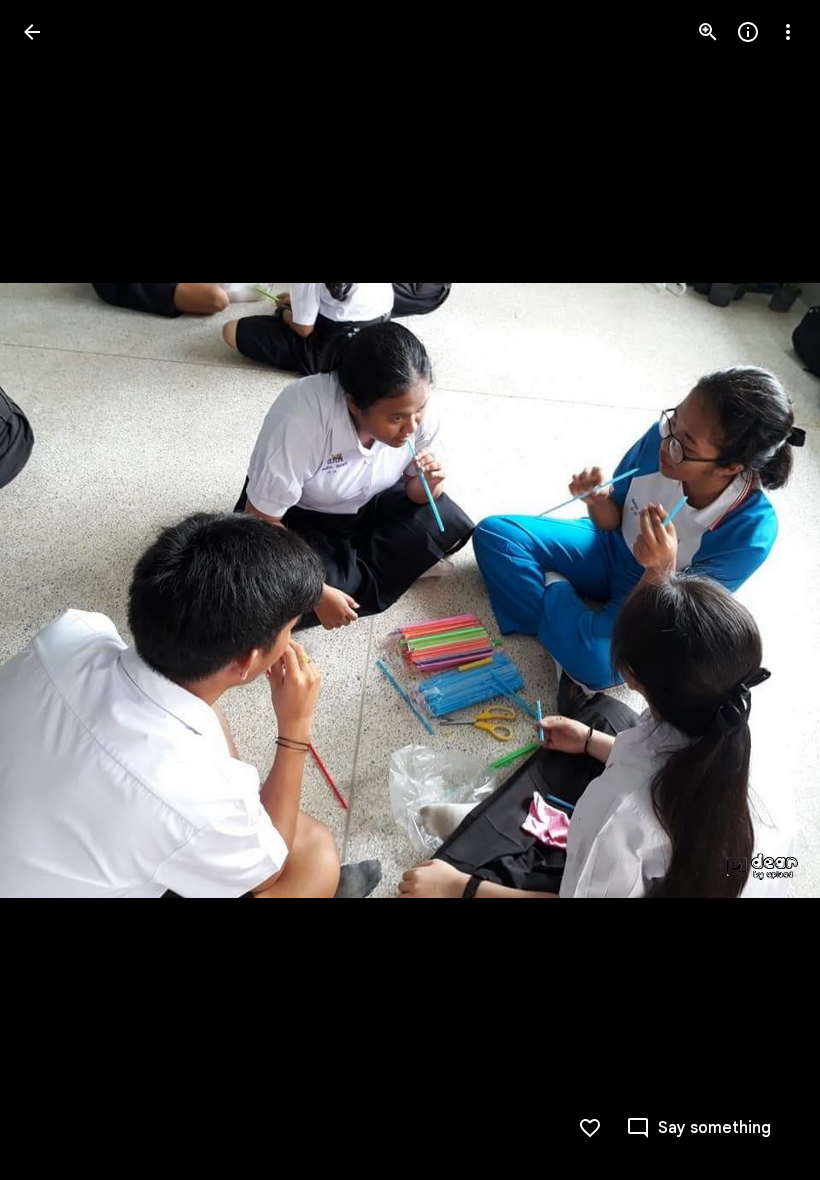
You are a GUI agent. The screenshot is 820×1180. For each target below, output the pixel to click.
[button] (56, 590)
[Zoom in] (708, 32)
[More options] (788, 32)
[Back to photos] (32, 32)
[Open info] (748, 32)
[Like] (590, 1128)
